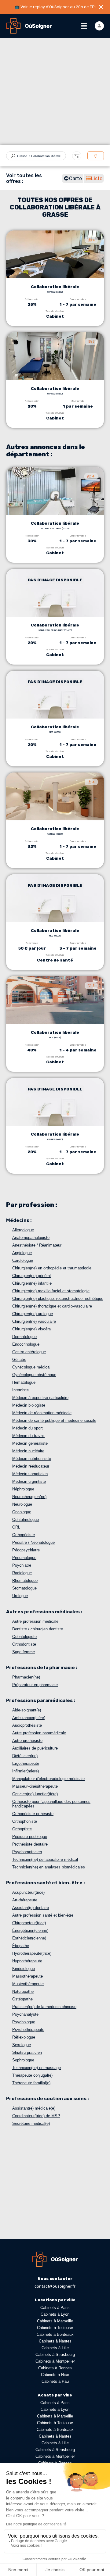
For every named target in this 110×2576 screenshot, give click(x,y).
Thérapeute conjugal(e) (32, 2075)
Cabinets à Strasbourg (55, 2355)
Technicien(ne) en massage (37, 2068)
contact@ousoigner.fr (55, 2286)
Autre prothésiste (27, 1741)
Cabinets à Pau (55, 2381)
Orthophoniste (25, 1821)
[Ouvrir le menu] (84, 26)
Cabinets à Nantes (55, 2341)
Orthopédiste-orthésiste (33, 1814)
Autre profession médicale (35, 1621)
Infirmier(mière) (26, 1771)
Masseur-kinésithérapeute (35, 1786)
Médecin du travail (28, 1436)
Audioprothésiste (27, 1725)
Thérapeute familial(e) (31, 2083)
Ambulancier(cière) (29, 1718)
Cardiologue (23, 1260)
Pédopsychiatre (26, 1550)
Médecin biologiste (29, 1405)
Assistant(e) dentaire (31, 1908)
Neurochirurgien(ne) (29, 1497)
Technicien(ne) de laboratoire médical (45, 1859)
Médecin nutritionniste (32, 1459)
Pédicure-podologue (30, 1837)
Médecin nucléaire (28, 1451)
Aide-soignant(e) (27, 1710)
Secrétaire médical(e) (31, 2123)
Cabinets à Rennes (55, 2368)
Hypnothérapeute (27, 1961)
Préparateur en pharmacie (35, 1685)
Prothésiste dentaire (30, 1844)
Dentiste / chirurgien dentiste (38, 1629)
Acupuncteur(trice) (28, 1892)
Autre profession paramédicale (39, 1733)
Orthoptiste (22, 1829)
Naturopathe (23, 1991)
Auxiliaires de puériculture (35, 1748)
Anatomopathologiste (31, 1238)
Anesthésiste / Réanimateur (37, 1245)
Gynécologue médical (31, 1367)
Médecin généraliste (30, 1443)
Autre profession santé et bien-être (43, 1915)
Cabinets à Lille (55, 2348)
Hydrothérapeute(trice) (32, 1953)
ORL (16, 1527)
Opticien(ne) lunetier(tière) (35, 1794)
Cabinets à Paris (55, 2308)
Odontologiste (24, 1637)
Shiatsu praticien (27, 2052)
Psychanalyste (25, 2014)
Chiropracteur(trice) (29, 1923)
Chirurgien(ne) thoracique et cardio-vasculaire (52, 1306)
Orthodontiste (24, 1644)
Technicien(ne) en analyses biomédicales (49, 1867)
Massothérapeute (28, 1976)
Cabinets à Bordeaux (55, 2334)
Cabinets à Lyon (55, 2314)
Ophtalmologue (26, 1520)
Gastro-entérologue (29, 1352)
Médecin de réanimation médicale (42, 1413)
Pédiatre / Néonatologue (33, 1542)
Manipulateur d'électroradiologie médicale (48, 1779)
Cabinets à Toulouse (55, 2328)
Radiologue (22, 1573)
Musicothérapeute (28, 1984)
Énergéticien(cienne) (30, 1930)
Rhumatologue (25, 1581)
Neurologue (22, 1504)
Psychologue (24, 2022)
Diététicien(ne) (25, 1756)
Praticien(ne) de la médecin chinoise (44, 2007)
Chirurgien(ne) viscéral (32, 1329)
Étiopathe (21, 1946)
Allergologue (23, 1230)
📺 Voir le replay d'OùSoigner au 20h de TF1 (55, 7)
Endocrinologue (26, 1344)
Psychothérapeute (28, 2030)
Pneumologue (24, 1558)
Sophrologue (23, 2060)
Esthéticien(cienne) (29, 1938)
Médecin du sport (28, 1428)
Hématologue (24, 1382)
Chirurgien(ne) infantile (32, 1283)
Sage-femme (24, 1652)
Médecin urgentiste (29, 1481)
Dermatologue (24, 1337)
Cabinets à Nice (55, 2375)
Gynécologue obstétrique (34, 1375)
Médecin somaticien (30, 1474)
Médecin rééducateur (31, 1466)
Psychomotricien (27, 1852)
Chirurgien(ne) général (31, 1276)
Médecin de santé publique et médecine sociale (54, 1420)
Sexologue (22, 2045)
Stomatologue (24, 1588)
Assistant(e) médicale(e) (34, 2108)
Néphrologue (23, 1489)
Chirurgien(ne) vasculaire (34, 1321)
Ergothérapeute (26, 1763)
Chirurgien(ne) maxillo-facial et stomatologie (51, 1291)
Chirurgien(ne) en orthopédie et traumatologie (52, 1268)
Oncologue (22, 1512)
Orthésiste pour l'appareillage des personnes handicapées (51, 1804)
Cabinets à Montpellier (55, 2361)
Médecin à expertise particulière (40, 1398)
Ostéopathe (22, 1999)
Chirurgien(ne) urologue (33, 1314)
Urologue (20, 1596)
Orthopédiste (24, 1535)
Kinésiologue (24, 1969)
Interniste (20, 1390)
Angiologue (22, 1253)
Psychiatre (22, 1565)
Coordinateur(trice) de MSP (36, 2116)
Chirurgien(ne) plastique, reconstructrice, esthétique (58, 1299)
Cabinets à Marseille (55, 2321)
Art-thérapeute (25, 1900)
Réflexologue (24, 2037)
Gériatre (19, 1359)
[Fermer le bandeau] (101, 7)
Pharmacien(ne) (26, 1677)
